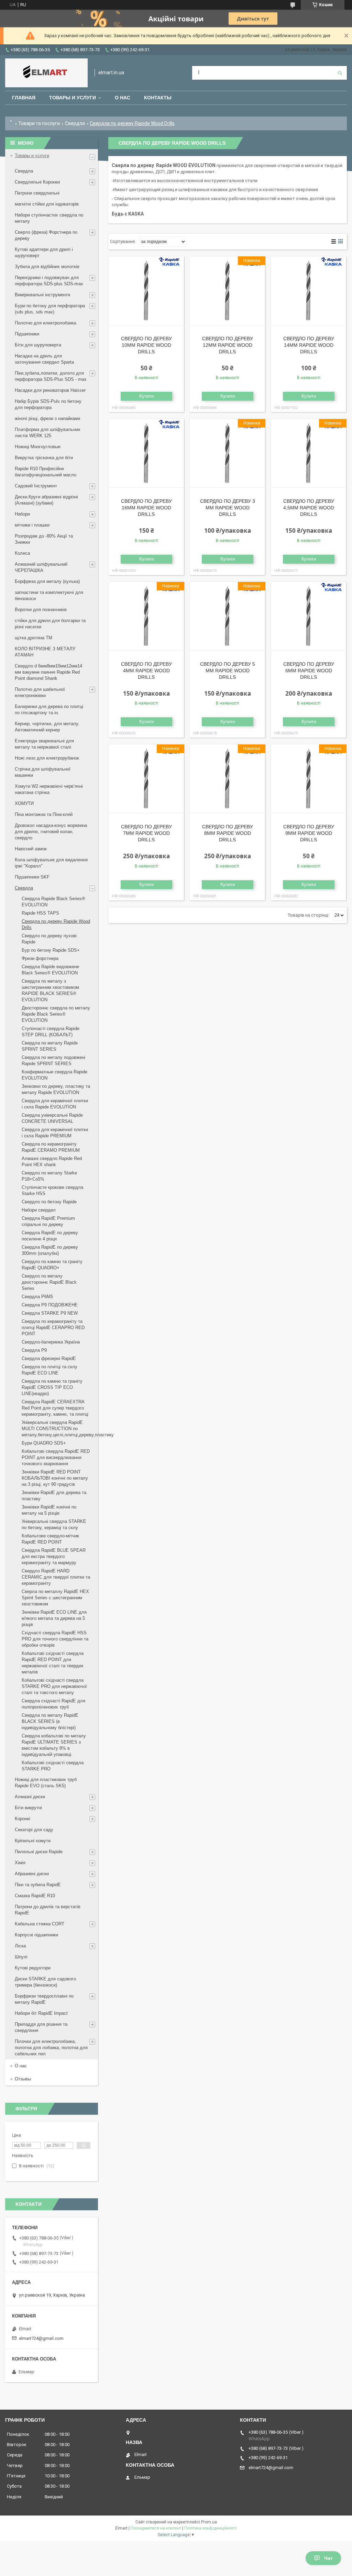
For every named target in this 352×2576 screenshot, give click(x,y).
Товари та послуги (39, 123)
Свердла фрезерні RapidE (49, 1358)
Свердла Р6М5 (37, 1297)
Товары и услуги (73, 98)
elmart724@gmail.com (41, 2338)
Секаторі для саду (34, 1830)
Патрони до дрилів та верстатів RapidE (48, 1910)
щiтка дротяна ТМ (34, 638)
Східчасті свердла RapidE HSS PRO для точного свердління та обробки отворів (55, 1639)
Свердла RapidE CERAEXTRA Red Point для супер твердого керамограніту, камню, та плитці (55, 1408)
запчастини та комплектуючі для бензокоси (49, 595)
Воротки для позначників (41, 610)
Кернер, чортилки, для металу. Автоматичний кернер (47, 727)
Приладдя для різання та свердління (41, 2027)
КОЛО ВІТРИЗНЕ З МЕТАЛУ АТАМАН (45, 652)
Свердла (75, 123)
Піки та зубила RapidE (38, 1885)
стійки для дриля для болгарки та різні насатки (50, 624)
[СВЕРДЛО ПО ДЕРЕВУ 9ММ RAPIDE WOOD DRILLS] (309, 779)
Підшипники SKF (32, 877)
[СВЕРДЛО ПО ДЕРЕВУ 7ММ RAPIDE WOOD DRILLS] (146, 779)
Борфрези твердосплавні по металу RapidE (44, 1999)
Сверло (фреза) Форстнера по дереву (46, 235)
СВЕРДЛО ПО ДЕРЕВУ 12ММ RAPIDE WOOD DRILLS (228, 345)
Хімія (20, 1863)
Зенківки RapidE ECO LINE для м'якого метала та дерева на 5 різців (54, 1618)
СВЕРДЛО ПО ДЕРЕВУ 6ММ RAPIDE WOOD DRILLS (309, 671)
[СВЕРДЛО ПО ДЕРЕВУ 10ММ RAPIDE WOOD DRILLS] (146, 291)
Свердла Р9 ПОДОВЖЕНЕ (50, 1305)
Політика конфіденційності (211, 2528)
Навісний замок (31, 849)
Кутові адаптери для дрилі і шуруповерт (44, 252)
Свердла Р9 (34, 1350)
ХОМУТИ (24, 803)
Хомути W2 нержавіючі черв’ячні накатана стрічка (49, 789)
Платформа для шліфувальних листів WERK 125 (48, 433)
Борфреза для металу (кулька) (47, 581)
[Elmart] (46, 73)
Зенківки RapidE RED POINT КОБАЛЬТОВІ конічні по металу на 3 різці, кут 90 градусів (55, 1478)
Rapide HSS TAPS (40, 913)
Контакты (158, 98)
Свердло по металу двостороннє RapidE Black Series (49, 1282)
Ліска (20, 1946)
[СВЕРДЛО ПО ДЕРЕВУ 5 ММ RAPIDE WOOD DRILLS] (227, 616)
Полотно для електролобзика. (46, 323)
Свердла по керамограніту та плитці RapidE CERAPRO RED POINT (53, 1328)
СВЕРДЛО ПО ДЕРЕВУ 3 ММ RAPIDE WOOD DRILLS (228, 508)
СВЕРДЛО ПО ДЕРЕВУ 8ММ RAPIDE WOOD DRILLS (228, 833)
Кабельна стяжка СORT (40, 1924)
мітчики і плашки (32, 525)
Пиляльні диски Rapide (39, 1852)
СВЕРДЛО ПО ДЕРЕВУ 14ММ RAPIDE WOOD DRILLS (309, 345)
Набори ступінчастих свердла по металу (49, 218)
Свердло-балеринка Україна (51, 1342)
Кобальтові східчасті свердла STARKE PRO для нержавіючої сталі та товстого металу (54, 1686)
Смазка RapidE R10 (35, 1896)
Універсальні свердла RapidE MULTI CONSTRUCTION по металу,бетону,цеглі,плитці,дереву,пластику (68, 1429)
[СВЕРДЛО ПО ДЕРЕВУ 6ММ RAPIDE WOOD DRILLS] (309, 616)
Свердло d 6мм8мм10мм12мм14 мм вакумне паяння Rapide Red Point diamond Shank (48, 672)
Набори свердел (39, 1210)
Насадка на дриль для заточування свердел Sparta (44, 359)
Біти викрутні (28, 1808)
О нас (123, 98)
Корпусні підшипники (36, 1935)
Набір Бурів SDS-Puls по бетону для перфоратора (48, 404)
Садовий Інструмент (36, 486)
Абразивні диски (32, 1874)
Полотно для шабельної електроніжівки (40, 692)
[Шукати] (340, 73)
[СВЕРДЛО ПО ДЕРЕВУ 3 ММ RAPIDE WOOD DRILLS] (227, 453)
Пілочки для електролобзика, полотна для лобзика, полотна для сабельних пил (51, 2048)
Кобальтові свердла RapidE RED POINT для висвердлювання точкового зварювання (56, 1457)
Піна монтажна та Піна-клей (44, 814)
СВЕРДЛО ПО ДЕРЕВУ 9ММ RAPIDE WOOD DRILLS (309, 833)
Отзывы (23, 2079)
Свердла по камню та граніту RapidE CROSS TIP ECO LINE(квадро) (52, 1387)
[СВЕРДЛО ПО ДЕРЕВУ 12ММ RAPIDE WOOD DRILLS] (227, 291)
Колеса (22, 553)
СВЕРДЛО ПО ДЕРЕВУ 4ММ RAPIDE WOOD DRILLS (146, 671)
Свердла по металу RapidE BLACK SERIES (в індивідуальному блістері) (50, 1721)
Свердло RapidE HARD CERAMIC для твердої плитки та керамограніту (56, 1577)
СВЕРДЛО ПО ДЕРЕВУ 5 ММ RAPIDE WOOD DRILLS (228, 671)
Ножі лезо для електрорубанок (47, 758)
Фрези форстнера (40, 958)
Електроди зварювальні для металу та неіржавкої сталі (44, 744)
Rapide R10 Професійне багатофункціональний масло (46, 472)
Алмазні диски (30, 1797)
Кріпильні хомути (33, 1841)
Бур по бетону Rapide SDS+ (51, 950)
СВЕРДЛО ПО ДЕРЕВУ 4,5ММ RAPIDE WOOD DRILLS (309, 508)
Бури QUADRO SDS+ (44, 1443)
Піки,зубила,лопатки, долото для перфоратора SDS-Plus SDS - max (51, 376)
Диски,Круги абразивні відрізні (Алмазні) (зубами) (46, 500)
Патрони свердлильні (37, 193)
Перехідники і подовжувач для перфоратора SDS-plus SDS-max (49, 281)
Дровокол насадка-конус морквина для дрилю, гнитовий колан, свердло (51, 832)
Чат (328, 2558)
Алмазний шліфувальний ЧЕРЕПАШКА (41, 567)
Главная (24, 98)
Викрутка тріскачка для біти (44, 458)
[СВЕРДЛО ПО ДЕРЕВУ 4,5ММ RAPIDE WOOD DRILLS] (309, 453)
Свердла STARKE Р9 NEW (50, 1313)
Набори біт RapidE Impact (41, 2013)
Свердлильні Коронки (37, 182)
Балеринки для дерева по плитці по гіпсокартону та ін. (49, 710)
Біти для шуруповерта (38, 345)
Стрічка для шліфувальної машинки (43, 772)
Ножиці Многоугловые (38, 447)
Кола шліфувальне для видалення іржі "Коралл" (51, 863)
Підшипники (27, 334)
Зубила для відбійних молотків (47, 267)
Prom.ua (209, 2522)
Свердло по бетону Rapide (49, 1202)
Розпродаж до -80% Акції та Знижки (44, 539)
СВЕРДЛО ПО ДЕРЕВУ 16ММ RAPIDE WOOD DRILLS (146, 508)
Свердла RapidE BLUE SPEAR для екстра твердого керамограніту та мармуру (54, 1556)
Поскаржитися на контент (156, 2528)
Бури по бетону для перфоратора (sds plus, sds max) (50, 309)
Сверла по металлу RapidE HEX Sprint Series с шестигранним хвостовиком (55, 1598)
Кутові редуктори (33, 1968)
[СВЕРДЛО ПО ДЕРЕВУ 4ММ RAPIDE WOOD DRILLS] (146, 616)
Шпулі (21, 1957)
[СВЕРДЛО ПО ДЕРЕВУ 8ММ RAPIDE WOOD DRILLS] (227, 779)
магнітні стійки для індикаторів (47, 204)
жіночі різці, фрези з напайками (47, 418)
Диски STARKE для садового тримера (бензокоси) (45, 1982)
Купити (146, 396)
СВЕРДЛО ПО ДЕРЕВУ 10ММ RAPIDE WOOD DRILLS (146, 345)
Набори (22, 514)
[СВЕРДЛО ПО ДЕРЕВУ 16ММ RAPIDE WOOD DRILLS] (146, 453)
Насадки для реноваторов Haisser (50, 390)
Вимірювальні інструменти (42, 295)
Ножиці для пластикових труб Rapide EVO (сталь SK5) (46, 1783)
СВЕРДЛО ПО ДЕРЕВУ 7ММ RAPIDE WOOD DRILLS (146, 833)
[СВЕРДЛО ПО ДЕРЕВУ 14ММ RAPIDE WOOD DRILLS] (309, 291)
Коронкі (23, 1819)
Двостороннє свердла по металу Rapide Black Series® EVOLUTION (56, 1014)
